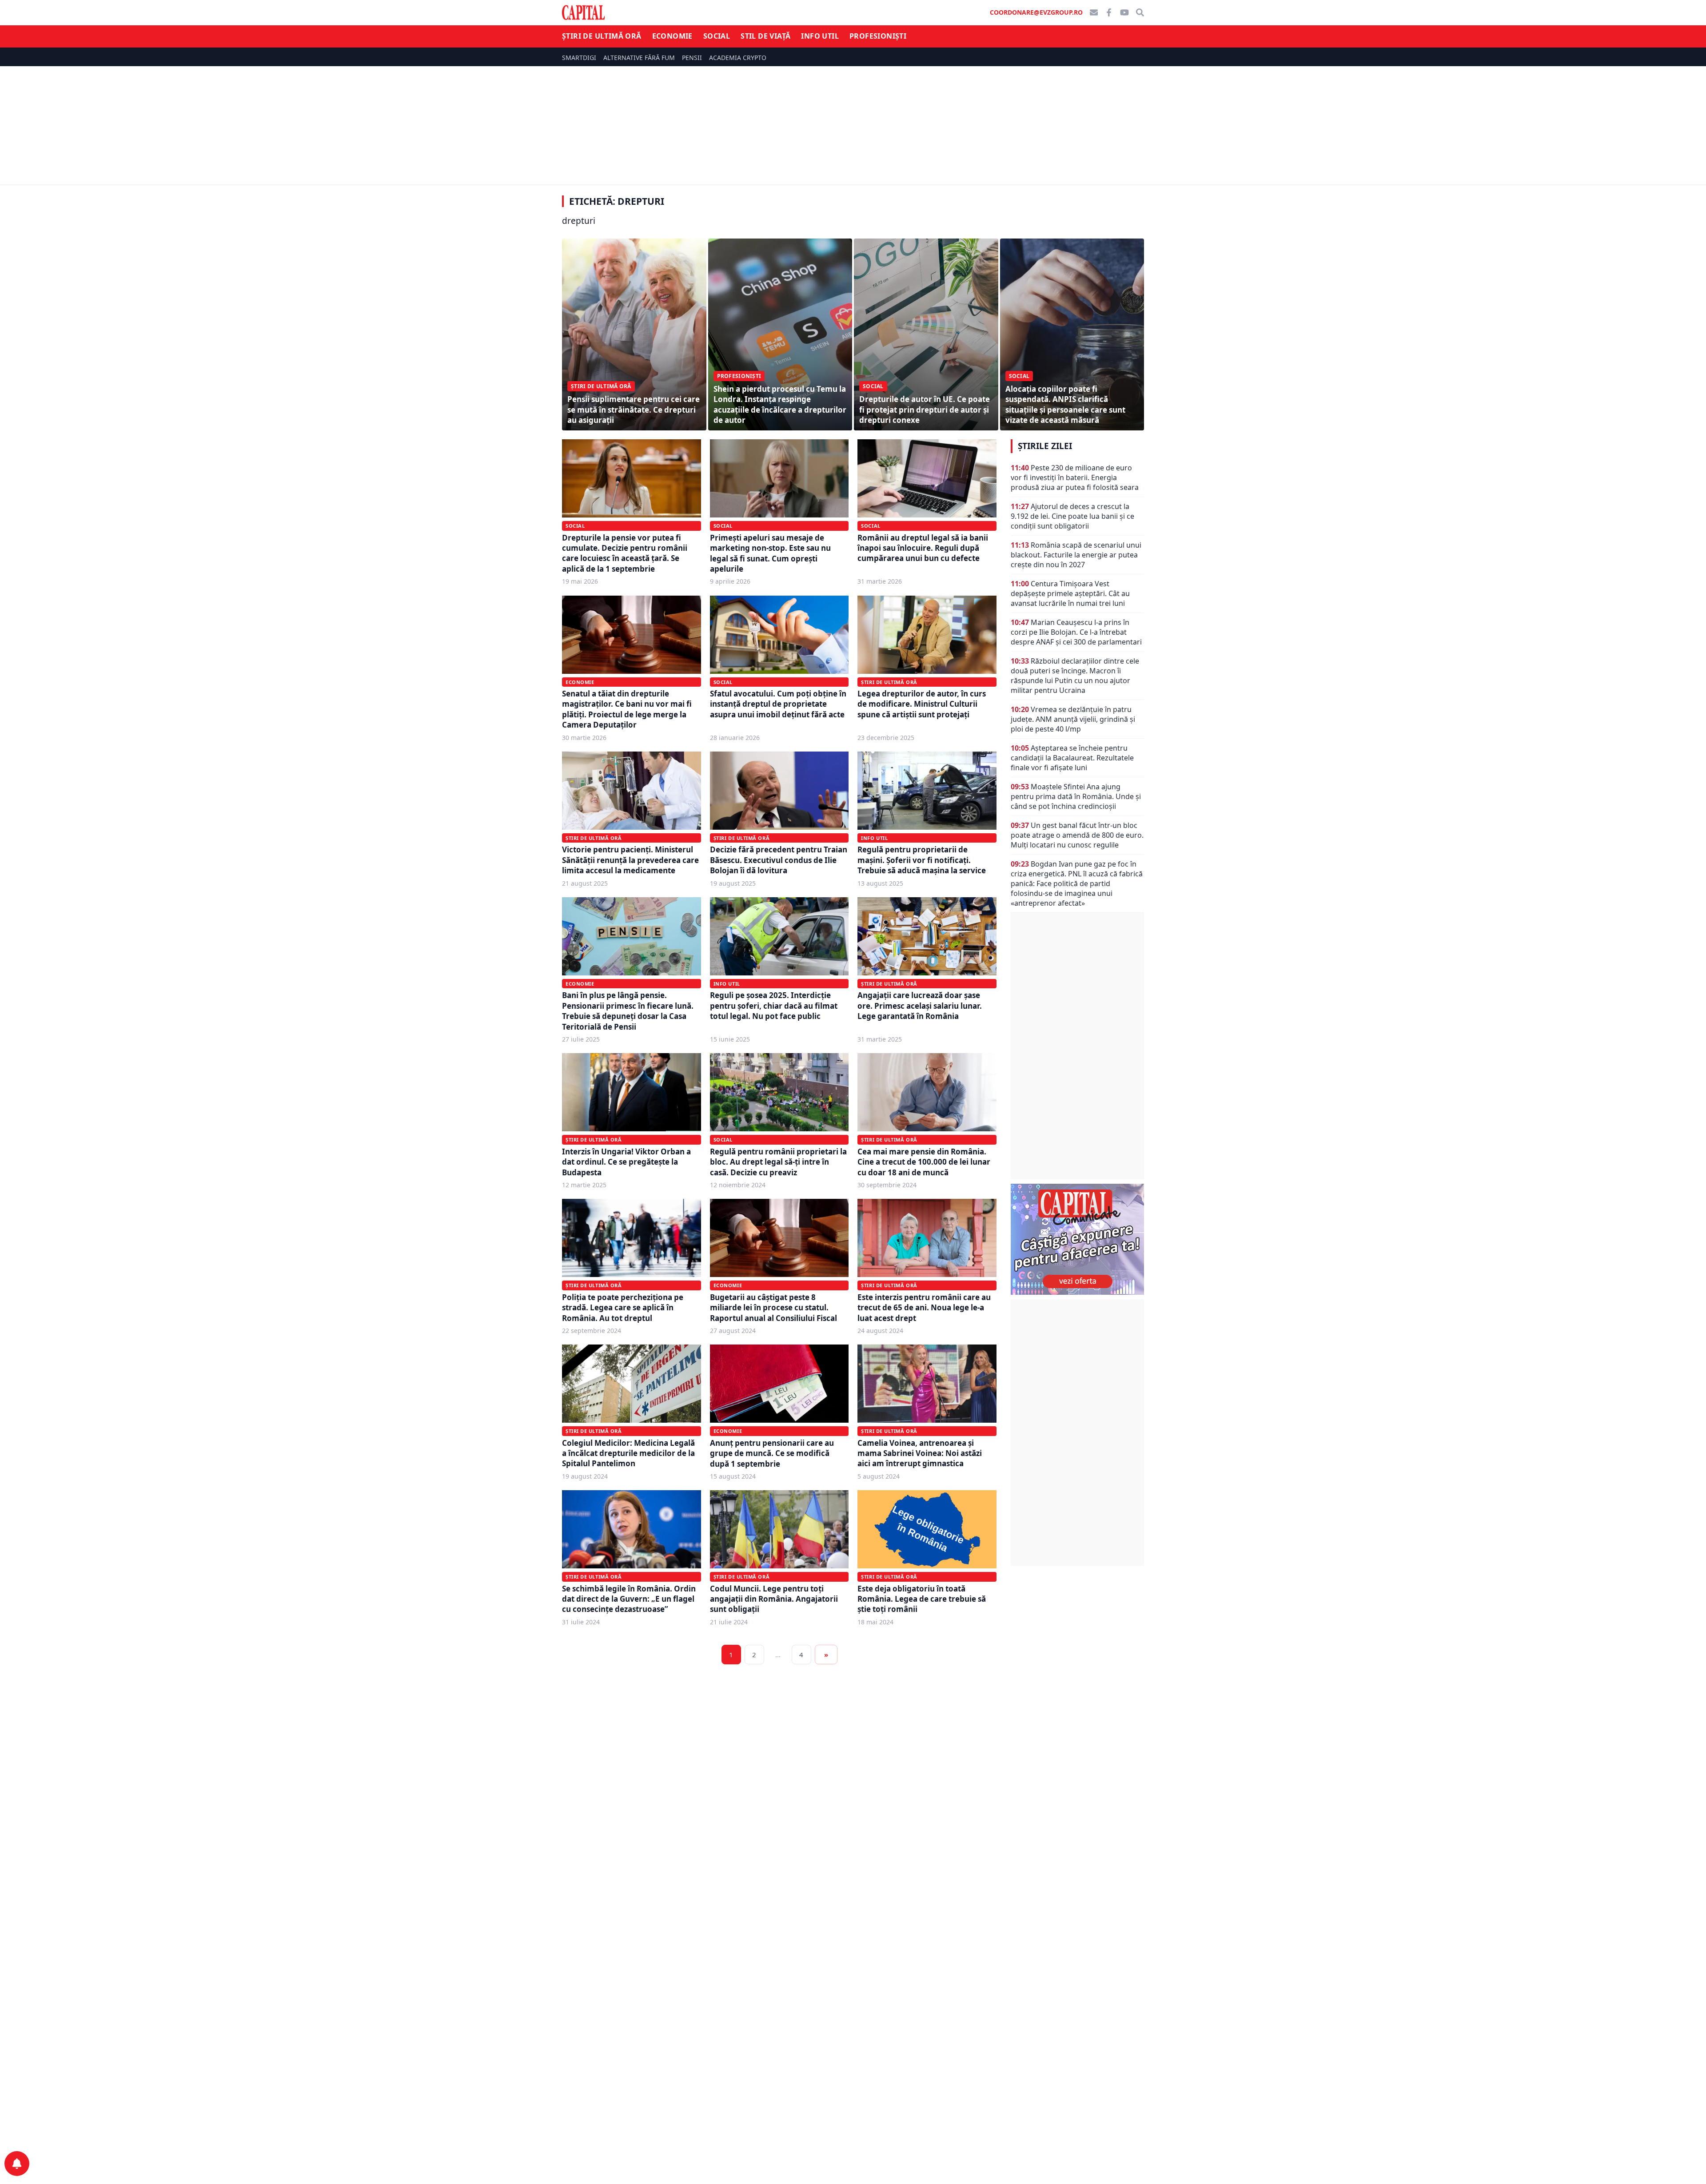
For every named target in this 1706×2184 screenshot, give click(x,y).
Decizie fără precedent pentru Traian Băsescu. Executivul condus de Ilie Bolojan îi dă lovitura (779, 860)
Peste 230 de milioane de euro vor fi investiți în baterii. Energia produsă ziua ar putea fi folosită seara (1075, 477)
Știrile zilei (1045, 446)
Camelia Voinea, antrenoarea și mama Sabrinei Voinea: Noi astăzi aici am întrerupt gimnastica (920, 1453)
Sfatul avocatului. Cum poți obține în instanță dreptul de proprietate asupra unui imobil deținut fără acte (778, 704)
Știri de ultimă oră (602, 36)
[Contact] (1094, 12)
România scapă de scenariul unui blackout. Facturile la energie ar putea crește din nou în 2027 (1076, 555)
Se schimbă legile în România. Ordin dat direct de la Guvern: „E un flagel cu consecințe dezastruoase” (629, 1599)
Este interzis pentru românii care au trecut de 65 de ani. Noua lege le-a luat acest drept (924, 1308)
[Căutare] (1140, 12)
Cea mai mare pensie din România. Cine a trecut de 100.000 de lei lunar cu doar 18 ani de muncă (924, 1162)
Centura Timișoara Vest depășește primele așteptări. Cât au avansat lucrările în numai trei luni (1070, 593)
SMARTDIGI (579, 58)
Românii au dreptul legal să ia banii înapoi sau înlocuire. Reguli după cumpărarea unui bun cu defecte (923, 548)
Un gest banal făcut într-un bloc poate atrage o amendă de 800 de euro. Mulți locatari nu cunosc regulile (1077, 835)
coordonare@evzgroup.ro (1036, 12)
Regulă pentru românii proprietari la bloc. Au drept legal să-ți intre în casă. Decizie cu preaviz (778, 1162)
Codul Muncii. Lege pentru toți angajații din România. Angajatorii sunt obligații (774, 1599)
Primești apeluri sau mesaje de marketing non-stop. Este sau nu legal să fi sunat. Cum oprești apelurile (770, 553)
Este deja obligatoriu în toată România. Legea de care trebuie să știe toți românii (922, 1599)
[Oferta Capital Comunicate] (1077, 1239)
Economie (672, 36)
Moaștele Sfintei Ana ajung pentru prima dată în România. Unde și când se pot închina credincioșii (1076, 796)
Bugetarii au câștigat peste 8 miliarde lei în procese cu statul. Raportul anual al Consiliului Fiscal (773, 1308)
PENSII (692, 58)
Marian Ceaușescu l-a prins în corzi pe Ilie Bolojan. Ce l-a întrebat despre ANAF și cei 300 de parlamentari (1076, 632)
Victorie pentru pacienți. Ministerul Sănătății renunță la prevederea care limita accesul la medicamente (630, 860)
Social (717, 36)
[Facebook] (1109, 12)
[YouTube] (1124, 12)
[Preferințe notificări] (17, 2164)
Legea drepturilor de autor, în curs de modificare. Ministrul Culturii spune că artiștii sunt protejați (922, 704)
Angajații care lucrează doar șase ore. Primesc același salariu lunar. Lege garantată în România (920, 1006)
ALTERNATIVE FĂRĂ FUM (639, 58)
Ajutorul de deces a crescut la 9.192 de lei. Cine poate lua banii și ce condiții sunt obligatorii (1072, 516)
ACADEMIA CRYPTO (738, 58)
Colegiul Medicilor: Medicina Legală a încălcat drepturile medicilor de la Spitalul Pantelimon (628, 1453)
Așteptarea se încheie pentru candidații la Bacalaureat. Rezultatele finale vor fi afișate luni (1072, 758)
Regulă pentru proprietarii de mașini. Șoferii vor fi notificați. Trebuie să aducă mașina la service (922, 860)
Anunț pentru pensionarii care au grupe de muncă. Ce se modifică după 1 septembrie (772, 1453)
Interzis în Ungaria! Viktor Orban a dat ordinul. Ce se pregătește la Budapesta (626, 1162)
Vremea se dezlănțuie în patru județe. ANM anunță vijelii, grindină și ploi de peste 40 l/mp (1073, 719)
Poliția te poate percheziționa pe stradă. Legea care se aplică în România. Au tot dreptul (623, 1308)
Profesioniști (878, 36)
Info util (820, 36)
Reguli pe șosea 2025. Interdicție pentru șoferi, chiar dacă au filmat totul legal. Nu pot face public (774, 1006)
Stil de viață (765, 36)
